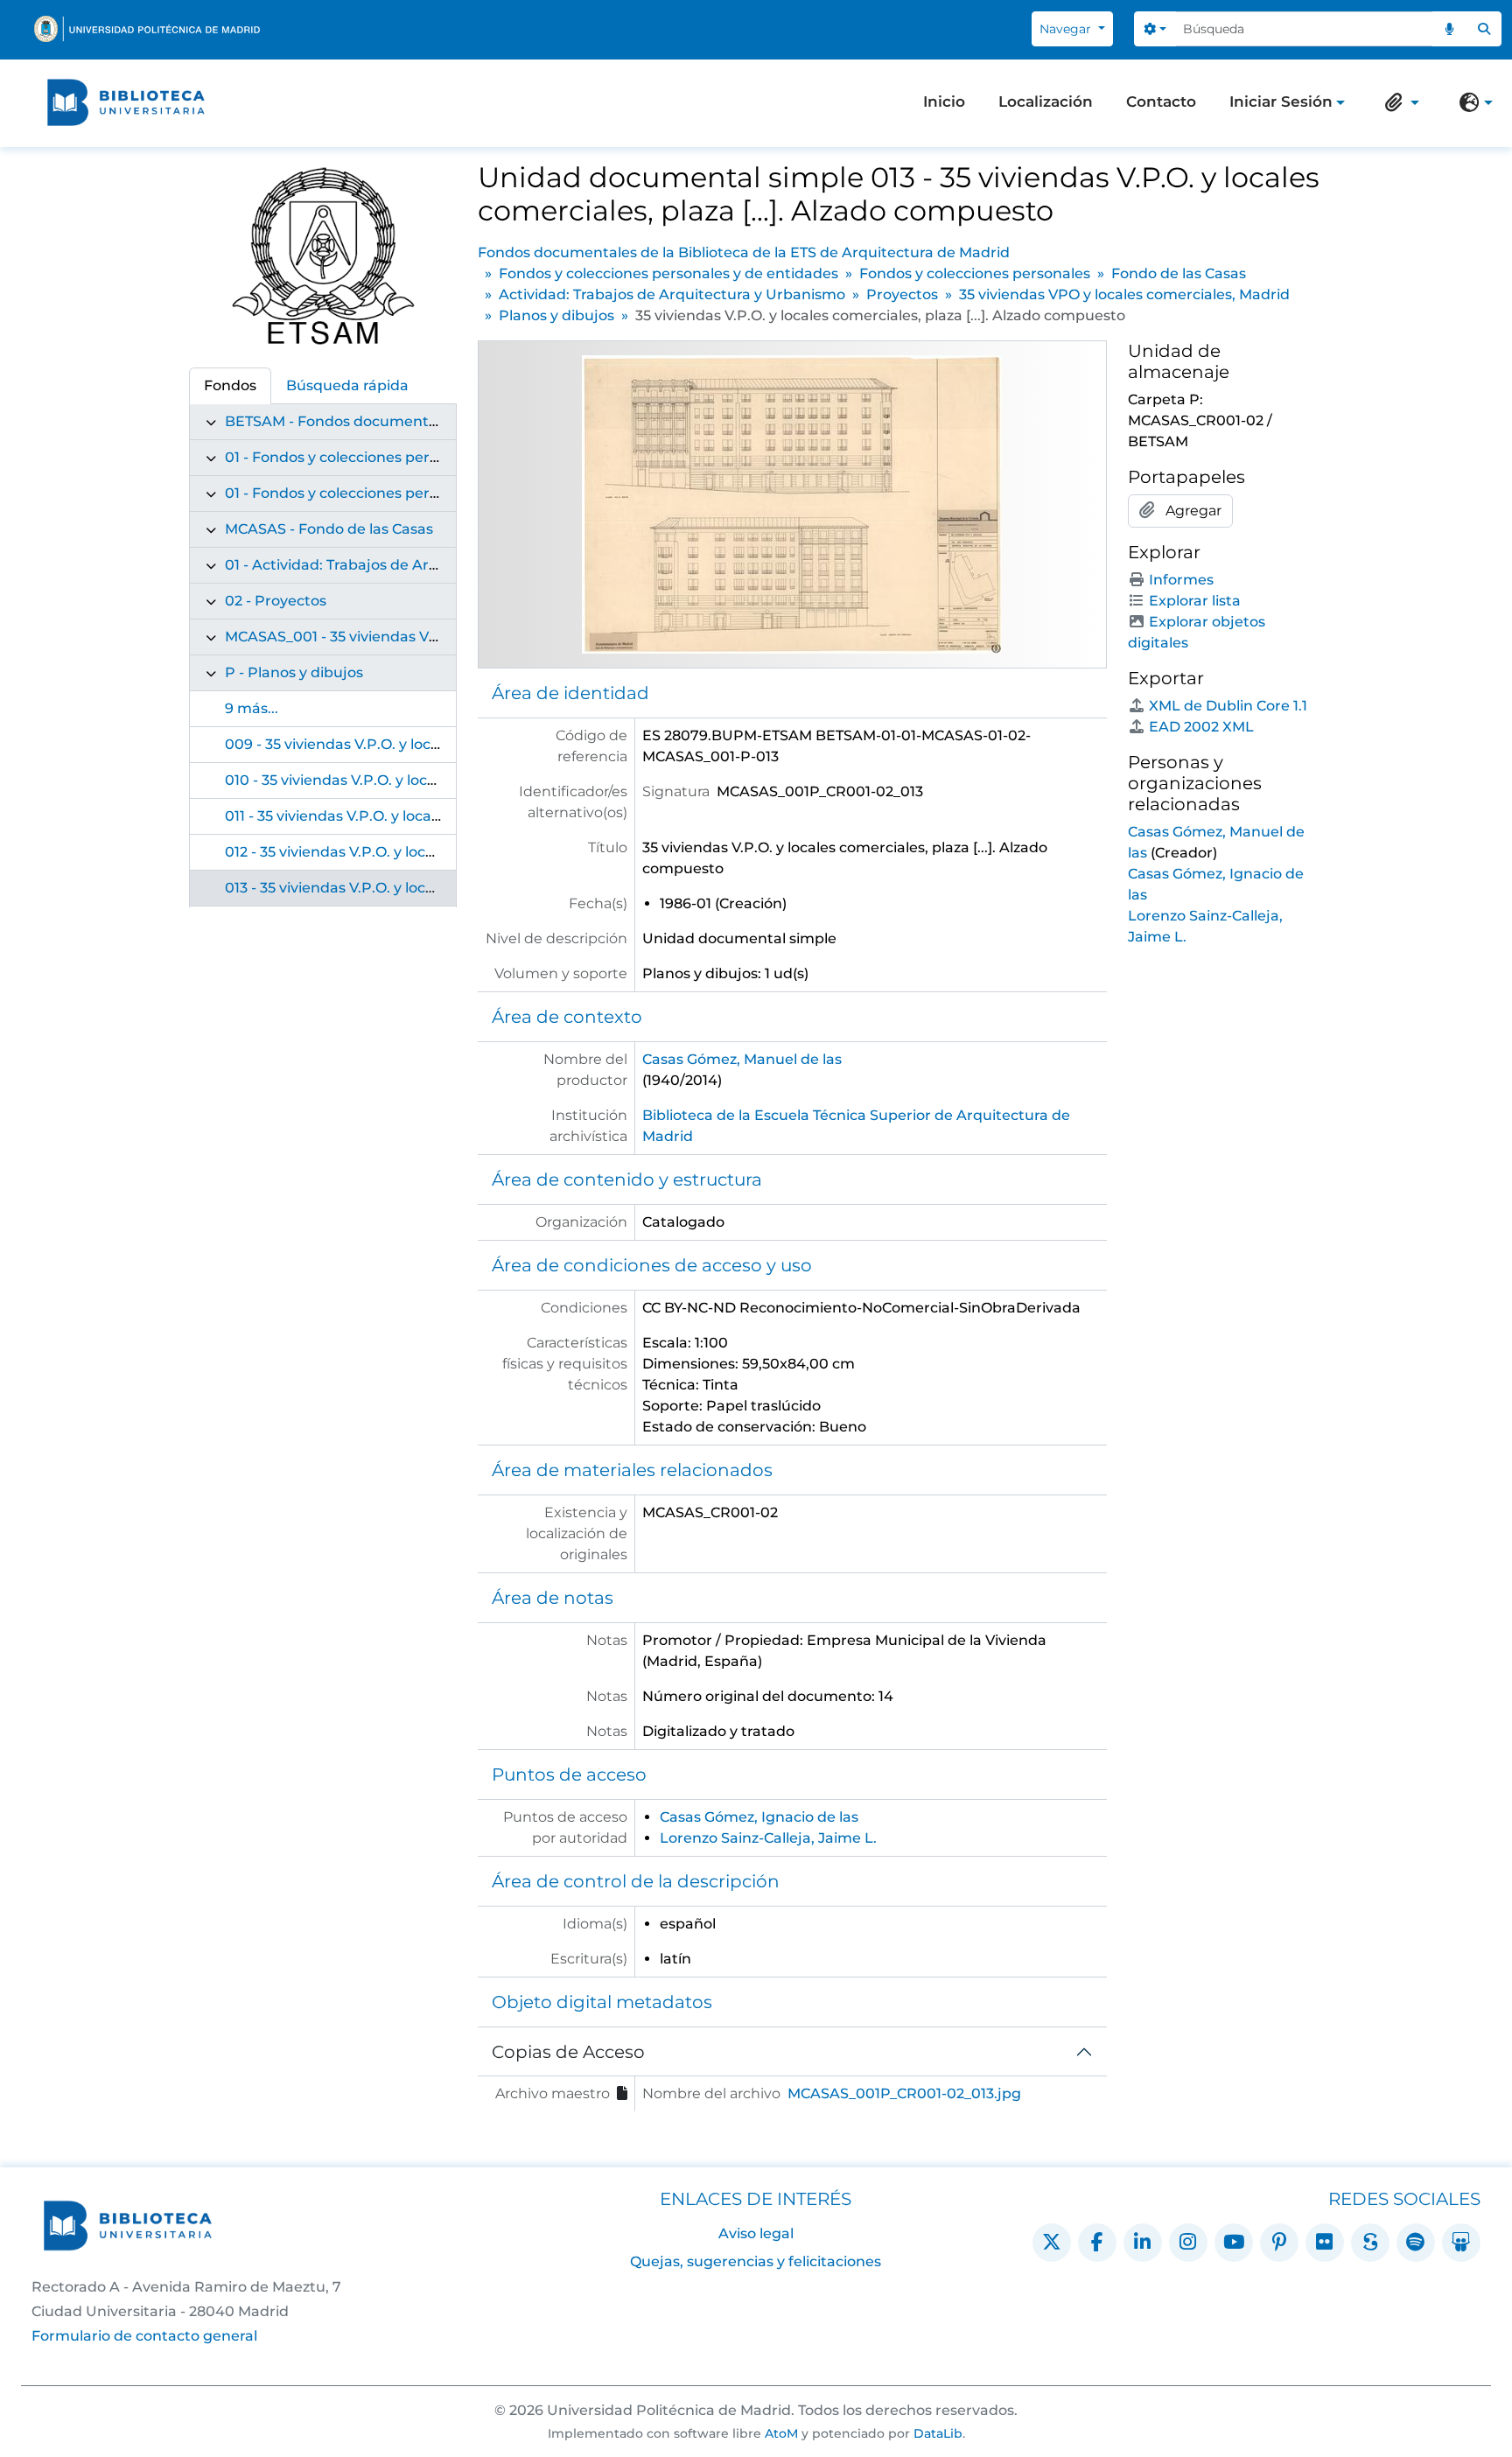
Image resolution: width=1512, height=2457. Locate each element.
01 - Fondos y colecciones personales (354, 493)
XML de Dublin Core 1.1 (1228, 706)
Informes (1181, 580)
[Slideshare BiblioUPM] (1461, 2243)
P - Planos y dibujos (294, 672)
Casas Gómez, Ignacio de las (759, 1817)
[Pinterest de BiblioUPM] (1279, 2243)
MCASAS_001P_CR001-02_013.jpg (904, 2093)
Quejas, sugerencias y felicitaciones (756, 2261)
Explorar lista (1195, 601)
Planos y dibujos (556, 315)
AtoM (781, 2433)
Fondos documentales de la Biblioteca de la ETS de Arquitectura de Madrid (744, 252)
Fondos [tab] (230, 385)
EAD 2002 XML (1201, 727)
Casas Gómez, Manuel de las (742, 1059)
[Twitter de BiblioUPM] (1052, 2243)
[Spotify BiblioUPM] (1416, 2243)
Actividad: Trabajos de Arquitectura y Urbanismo (672, 294)
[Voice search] (1450, 29)
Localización (1046, 101)
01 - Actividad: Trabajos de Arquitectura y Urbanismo (412, 565)
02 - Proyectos (276, 601)
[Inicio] (126, 102)
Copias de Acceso (568, 2052)
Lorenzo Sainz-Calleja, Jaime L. (768, 1838)
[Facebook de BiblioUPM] (1097, 2243)
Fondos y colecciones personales (975, 273)
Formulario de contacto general (144, 2336)
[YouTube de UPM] (1234, 2243)
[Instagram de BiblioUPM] (1188, 2243)
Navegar (1067, 29)
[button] (1398, 102)
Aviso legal (756, 2233)
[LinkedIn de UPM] (1143, 2243)
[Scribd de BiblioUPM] (1370, 2243)
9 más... (252, 708)
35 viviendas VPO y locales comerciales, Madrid (1124, 294)
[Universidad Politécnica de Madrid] (147, 29)
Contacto (1161, 101)
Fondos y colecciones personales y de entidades (668, 273)
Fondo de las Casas (1179, 273)
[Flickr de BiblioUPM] (1325, 2243)
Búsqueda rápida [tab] (347, 385)
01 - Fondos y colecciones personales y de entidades (408, 457)
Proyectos (902, 294)
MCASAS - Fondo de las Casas (329, 529)
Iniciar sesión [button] (1281, 103)
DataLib (938, 2433)
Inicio (944, 101)
